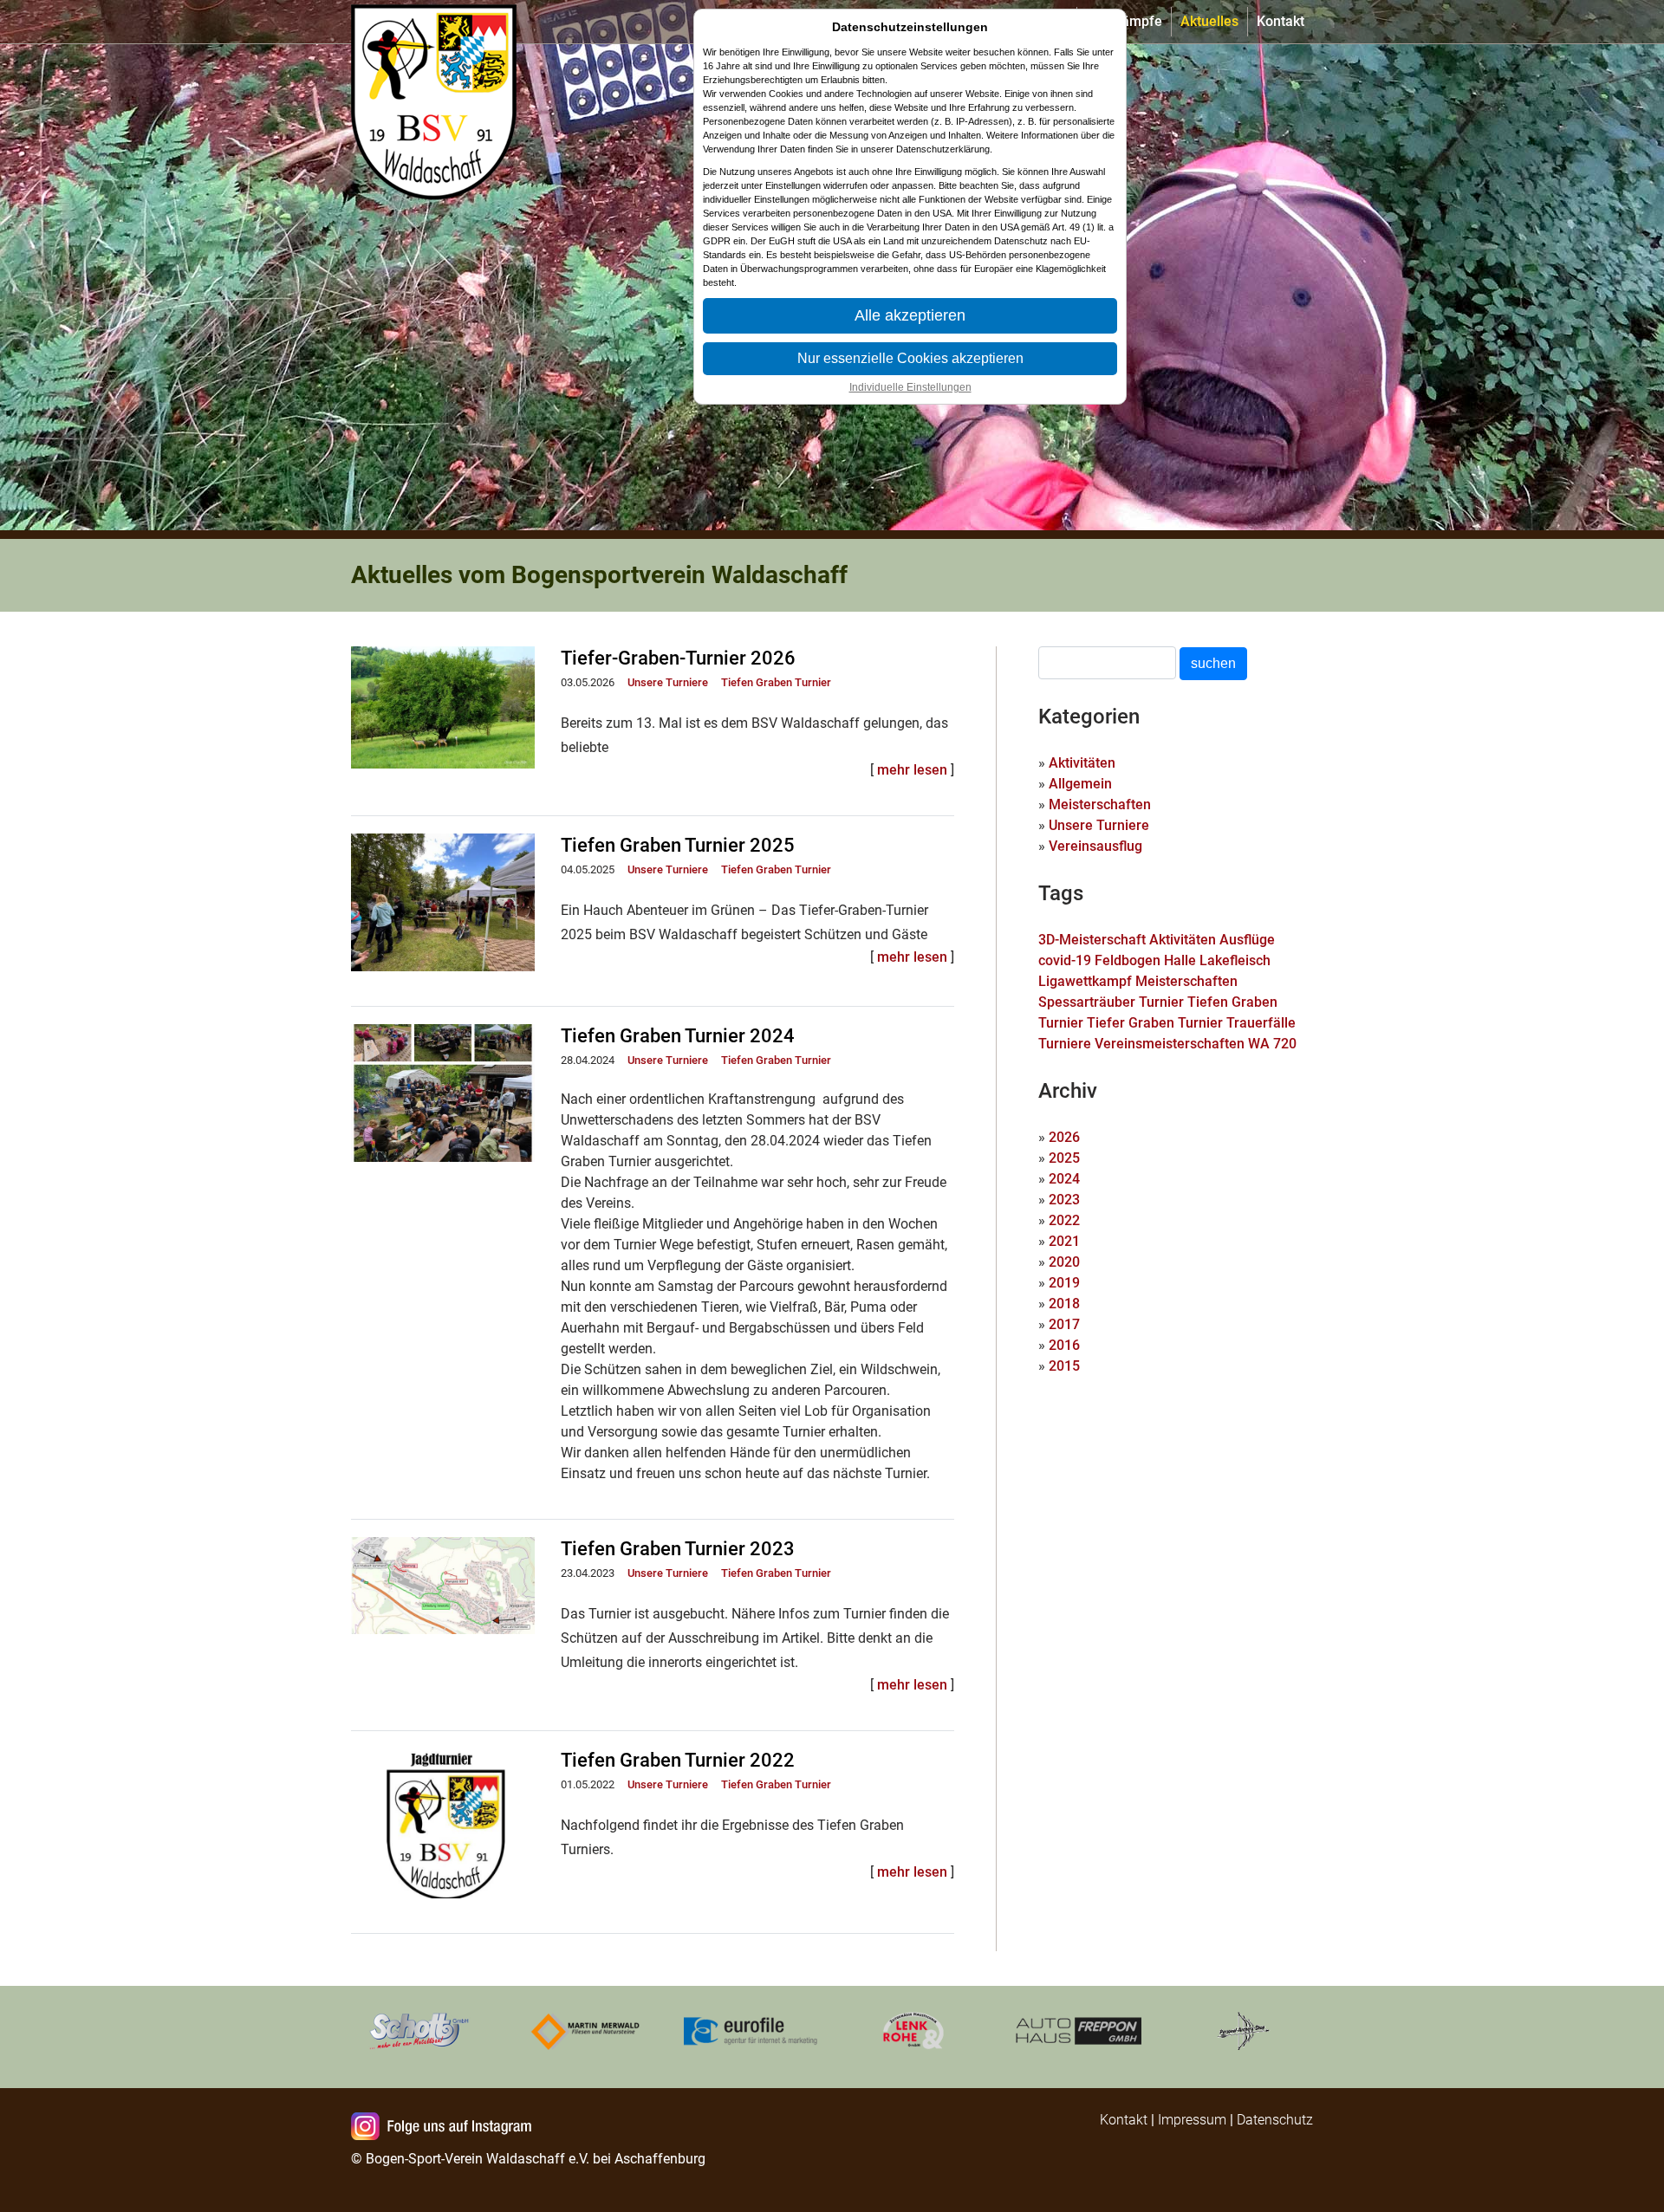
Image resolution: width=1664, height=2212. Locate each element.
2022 (1064, 1220)
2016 (1064, 1345)
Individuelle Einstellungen (910, 387)
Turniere (1065, 1044)
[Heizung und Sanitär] (914, 2030)
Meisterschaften (1100, 804)
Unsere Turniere (668, 682)
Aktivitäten (1082, 763)
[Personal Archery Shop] (1244, 2030)
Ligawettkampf (1085, 981)
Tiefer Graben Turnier (1155, 1023)
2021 (1064, 1241)
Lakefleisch (1235, 960)
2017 (1064, 1324)
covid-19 (1065, 960)
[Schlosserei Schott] (420, 2030)
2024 (1064, 1179)
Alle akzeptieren (910, 315)
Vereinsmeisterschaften (1170, 1044)
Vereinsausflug (1095, 846)
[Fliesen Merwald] (585, 2030)
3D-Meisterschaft (1092, 940)
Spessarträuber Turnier (1111, 1002)
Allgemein (1080, 784)
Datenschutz (1275, 2120)
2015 (1064, 1366)
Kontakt (1280, 21)
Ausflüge (1247, 940)
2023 (1064, 1200)
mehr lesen (912, 770)
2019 (1064, 1283)
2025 (1064, 1158)
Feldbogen (1128, 960)
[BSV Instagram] (445, 2128)
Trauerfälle (1261, 1023)
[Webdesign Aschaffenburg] (750, 2030)
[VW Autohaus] (1079, 2030)
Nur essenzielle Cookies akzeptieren (910, 358)
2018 (1064, 1304)
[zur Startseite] (438, 22)
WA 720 (1272, 1044)
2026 (1064, 1137)
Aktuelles (1209, 21)
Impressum (1192, 2120)
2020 (1064, 1262)
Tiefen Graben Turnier (776, 682)
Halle (1180, 960)
